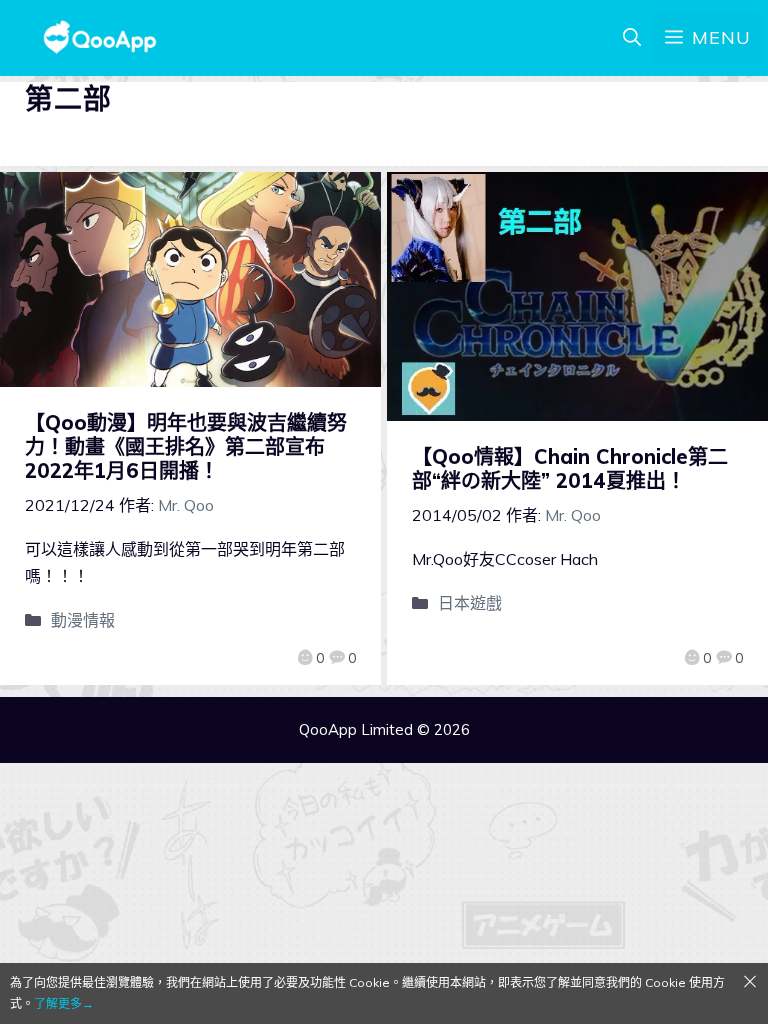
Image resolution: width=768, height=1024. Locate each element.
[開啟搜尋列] (632, 38)
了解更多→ (64, 1003)
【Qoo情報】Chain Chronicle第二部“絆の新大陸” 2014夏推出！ (570, 468)
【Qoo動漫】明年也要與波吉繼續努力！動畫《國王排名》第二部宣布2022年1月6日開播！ (186, 446)
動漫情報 (83, 620)
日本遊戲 (470, 603)
